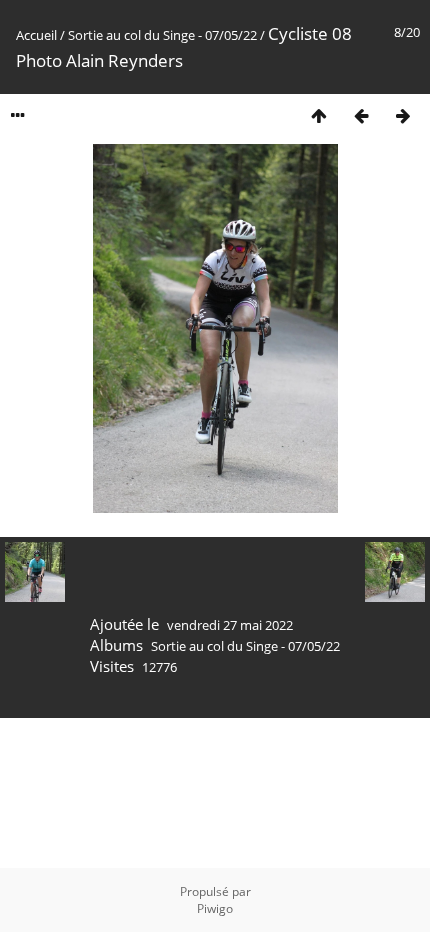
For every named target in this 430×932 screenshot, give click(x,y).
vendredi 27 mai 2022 (230, 625)
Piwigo (215, 908)
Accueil (36, 35)
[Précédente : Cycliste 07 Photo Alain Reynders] (361, 115)
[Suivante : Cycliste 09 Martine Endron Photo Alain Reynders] (403, 115)
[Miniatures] (319, 115)
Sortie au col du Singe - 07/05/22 (162, 35)
